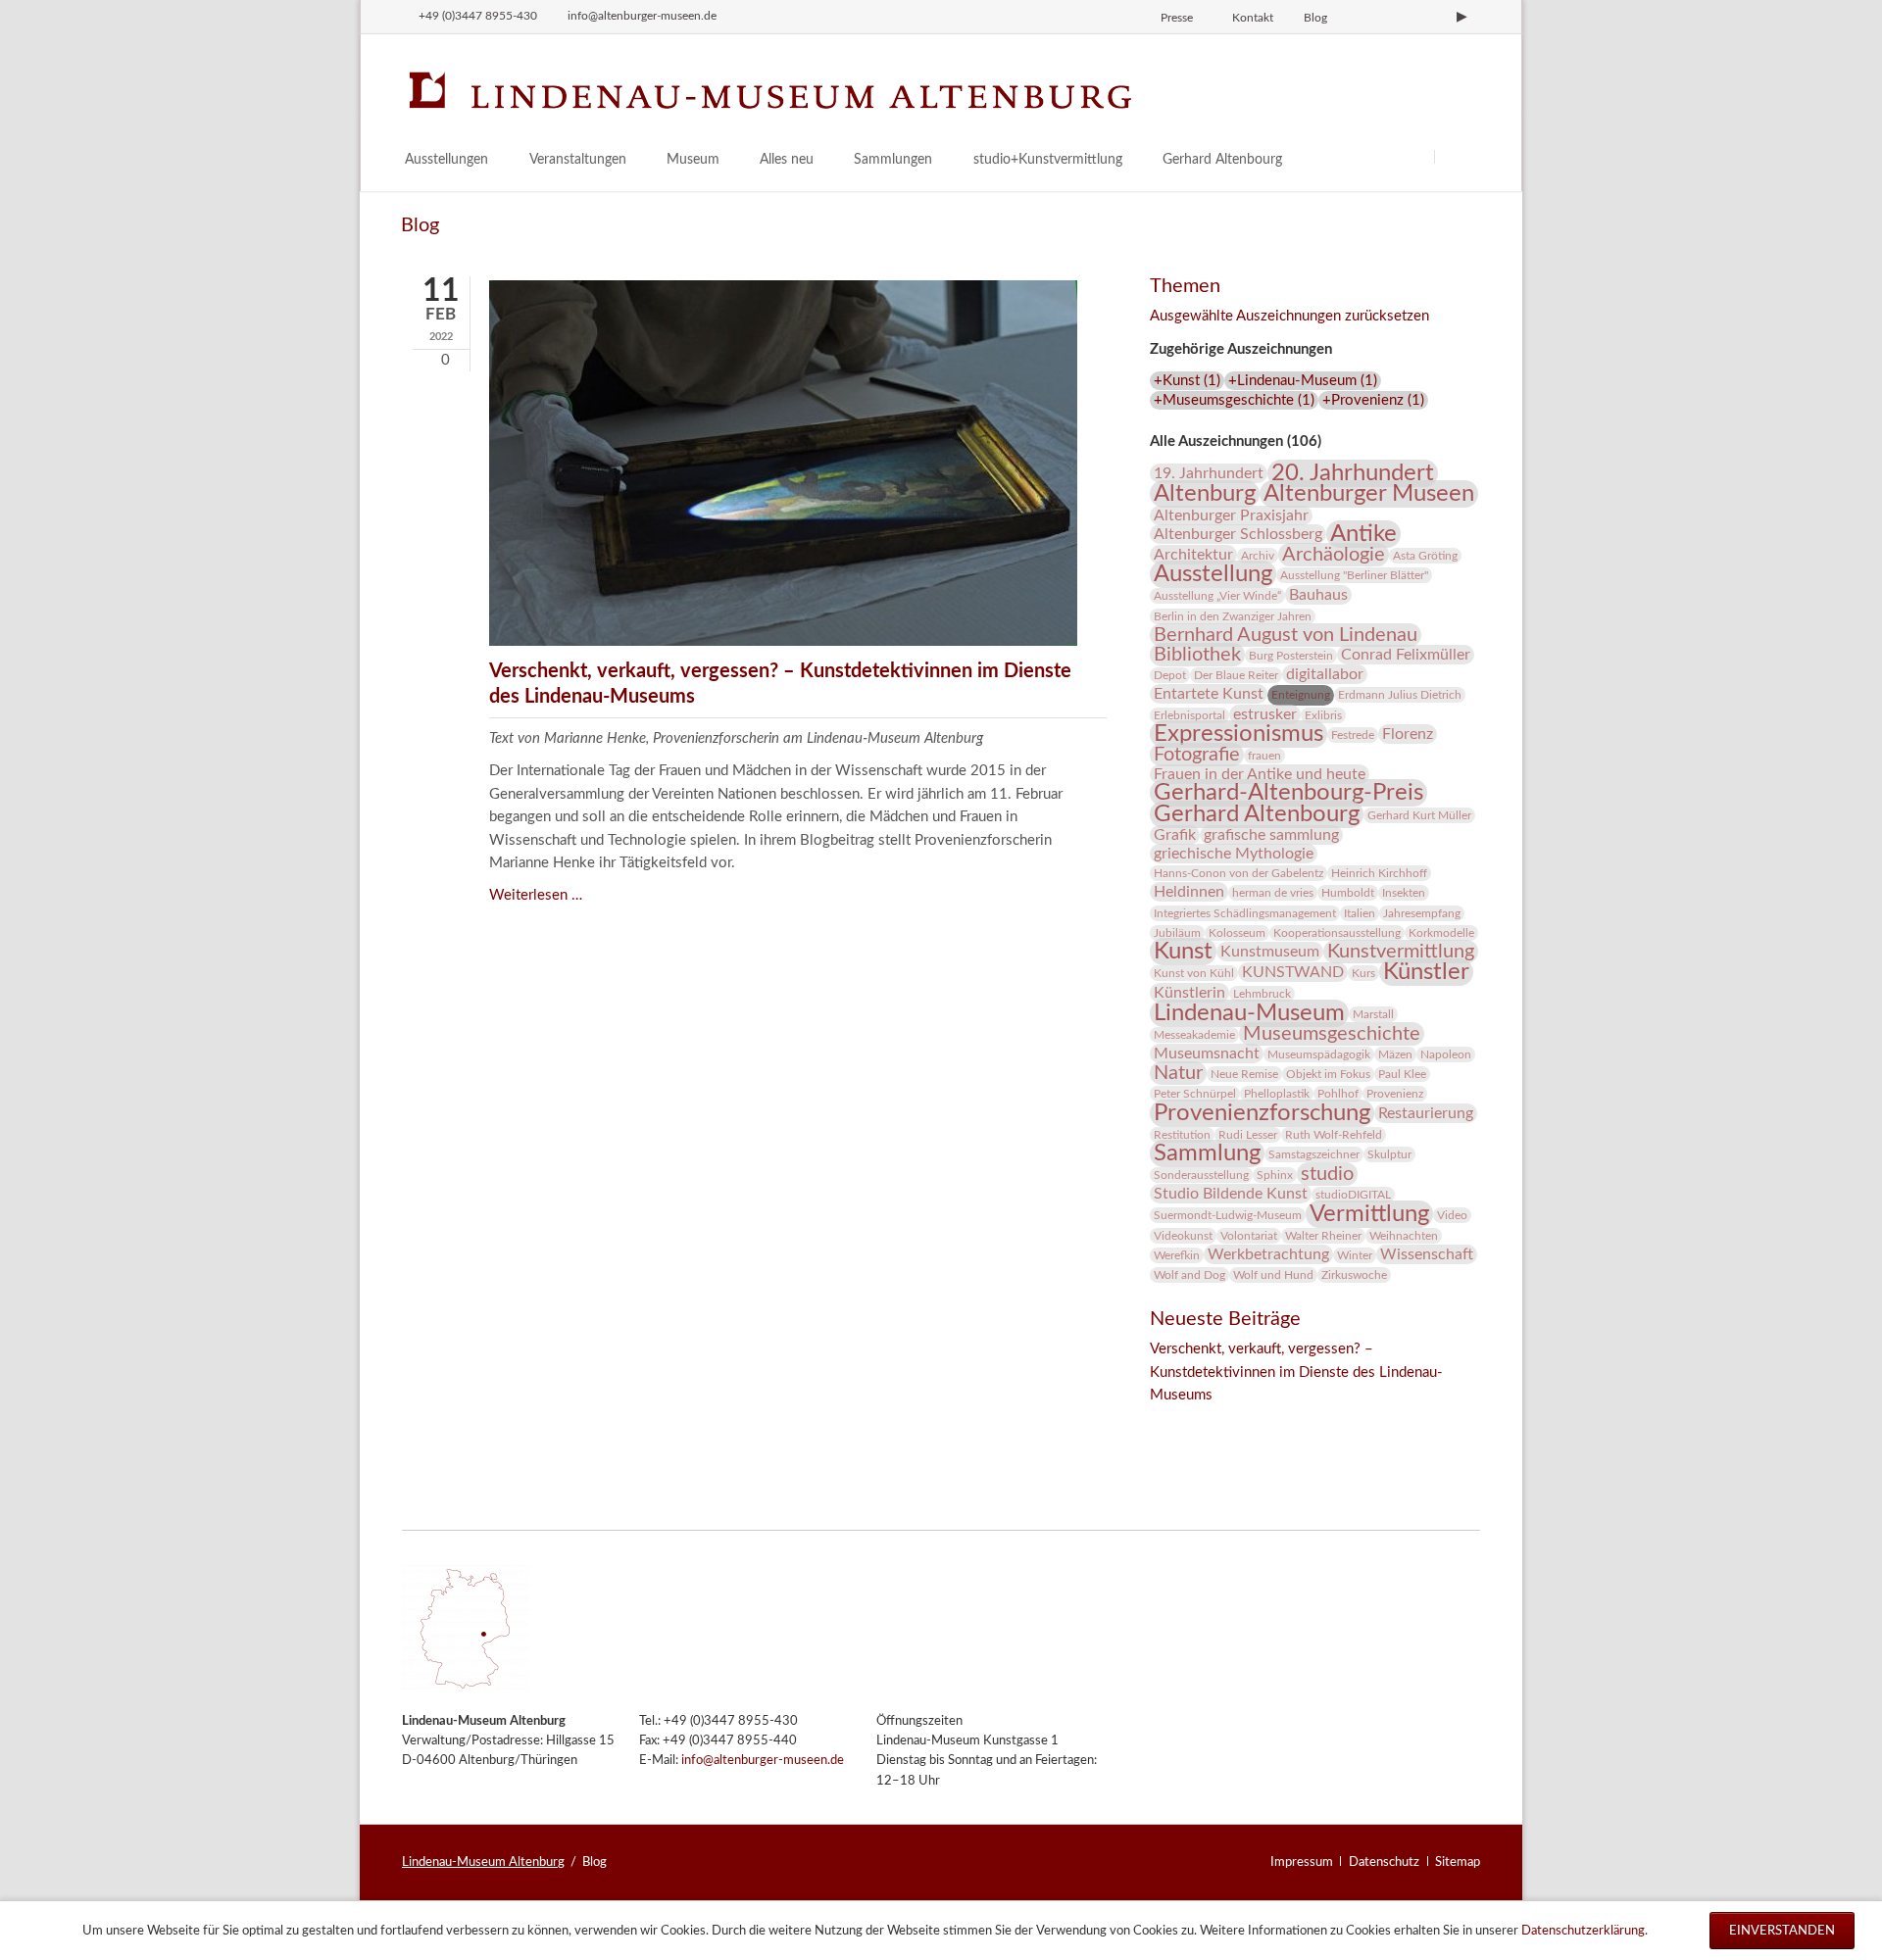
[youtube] (1461, 17)
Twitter (1205, 1422)
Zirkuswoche (1354, 1275)
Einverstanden (1782, 1931)
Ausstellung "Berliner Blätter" (1354, 575)
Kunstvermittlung (1401, 952)
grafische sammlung (1271, 835)
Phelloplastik (1277, 1094)
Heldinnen (1189, 892)
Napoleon (1446, 1054)
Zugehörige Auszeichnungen (1241, 349)
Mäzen (1395, 1054)
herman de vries (1273, 893)
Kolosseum (1237, 933)
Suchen (1458, 156)
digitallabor (1325, 674)
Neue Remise (1244, 1074)
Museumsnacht (1207, 1053)
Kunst (1183, 952)
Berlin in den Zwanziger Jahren (1233, 616)
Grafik (1175, 835)
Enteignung (1301, 695)
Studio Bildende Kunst (1231, 1194)
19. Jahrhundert (1209, 473)
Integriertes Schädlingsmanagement (1245, 913)
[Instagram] (1362, 17)
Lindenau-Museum (1249, 1013)
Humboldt (1348, 893)
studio (1327, 1174)
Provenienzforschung (1262, 1113)
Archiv (1258, 556)
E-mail (1244, 1422)
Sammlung (1207, 1153)
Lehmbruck (1262, 994)
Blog (1315, 18)
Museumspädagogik (1319, 1054)
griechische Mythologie (1234, 854)
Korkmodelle (1441, 933)
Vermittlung (1369, 1214)
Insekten (1404, 893)
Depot (1170, 675)
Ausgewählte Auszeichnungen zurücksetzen (1289, 316)
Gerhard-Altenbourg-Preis (1288, 793)
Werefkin (1177, 1255)
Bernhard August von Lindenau (1286, 635)
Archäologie (1334, 555)
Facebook (1165, 1422)
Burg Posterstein (1291, 656)
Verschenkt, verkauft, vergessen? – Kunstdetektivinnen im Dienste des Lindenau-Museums (1296, 1372)
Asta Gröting (1425, 556)
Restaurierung (1426, 1113)
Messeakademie (1194, 1035)
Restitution (1182, 1135)
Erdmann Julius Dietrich (1400, 695)
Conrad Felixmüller (1406, 655)
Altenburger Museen (1369, 494)
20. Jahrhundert (1353, 473)
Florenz (1408, 734)
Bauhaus (1318, 595)
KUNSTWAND (1293, 972)
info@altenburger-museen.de (763, 1761)
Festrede (1353, 735)
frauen (1264, 756)
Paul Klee (1402, 1074)
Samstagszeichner (1314, 1154)
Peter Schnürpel (1195, 1094)
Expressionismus (1238, 734)
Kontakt (1253, 18)
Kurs (1363, 973)
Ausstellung (1213, 574)
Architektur (1193, 555)
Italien (1360, 913)
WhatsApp (1283, 1422)
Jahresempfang (1422, 913)
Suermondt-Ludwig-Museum (1228, 1215)
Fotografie (1197, 755)
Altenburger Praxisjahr (1231, 515)
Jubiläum (1177, 933)
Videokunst (1183, 1236)
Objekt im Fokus (1328, 1074)
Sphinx (1275, 1175)
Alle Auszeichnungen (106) (1236, 441)
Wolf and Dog (1189, 1275)
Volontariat (1249, 1236)
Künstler (1426, 972)
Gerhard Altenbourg (1257, 814)
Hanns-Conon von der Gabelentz (1238, 873)
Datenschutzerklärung (1583, 1931)
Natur (1178, 1073)
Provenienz (1395, 1094)
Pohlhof (1338, 1094)
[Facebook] (1396, 17)
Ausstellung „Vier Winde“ (1217, 596)
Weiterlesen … (536, 895)
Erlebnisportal (1189, 715)
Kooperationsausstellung (1337, 933)
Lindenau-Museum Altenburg (483, 1862)
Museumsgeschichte (1332, 1034)
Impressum (1302, 1862)
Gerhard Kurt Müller (1419, 815)
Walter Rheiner (1323, 1236)
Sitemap (1458, 1862)
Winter (1355, 1255)
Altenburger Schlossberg (1238, 534)
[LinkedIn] (1429, 17)
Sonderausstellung (1201, 1175)
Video (1452, 1215)
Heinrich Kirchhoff (1379, 873)
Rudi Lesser (1248, 1135)
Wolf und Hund (1273, 1275)
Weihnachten (1404, 1236)
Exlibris (1323, 715)
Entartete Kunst (1209, 694)
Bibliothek (1197, 655)
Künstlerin (1189, 993)
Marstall (1373, 1014)
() (1187, 381)
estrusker (1265, 714)
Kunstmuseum (1270, 952)
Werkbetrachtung (1268, 1254)
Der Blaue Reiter (1236, 675)
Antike (1363, 534)
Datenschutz (1384, 1862)
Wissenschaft (1427, 1254)
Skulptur (1389, 1154)
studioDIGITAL (1353, 1195)
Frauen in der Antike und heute (1260, 774)
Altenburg (1205, 494)
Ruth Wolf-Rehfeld (1334, 1135)
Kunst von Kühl (1194, 973)
